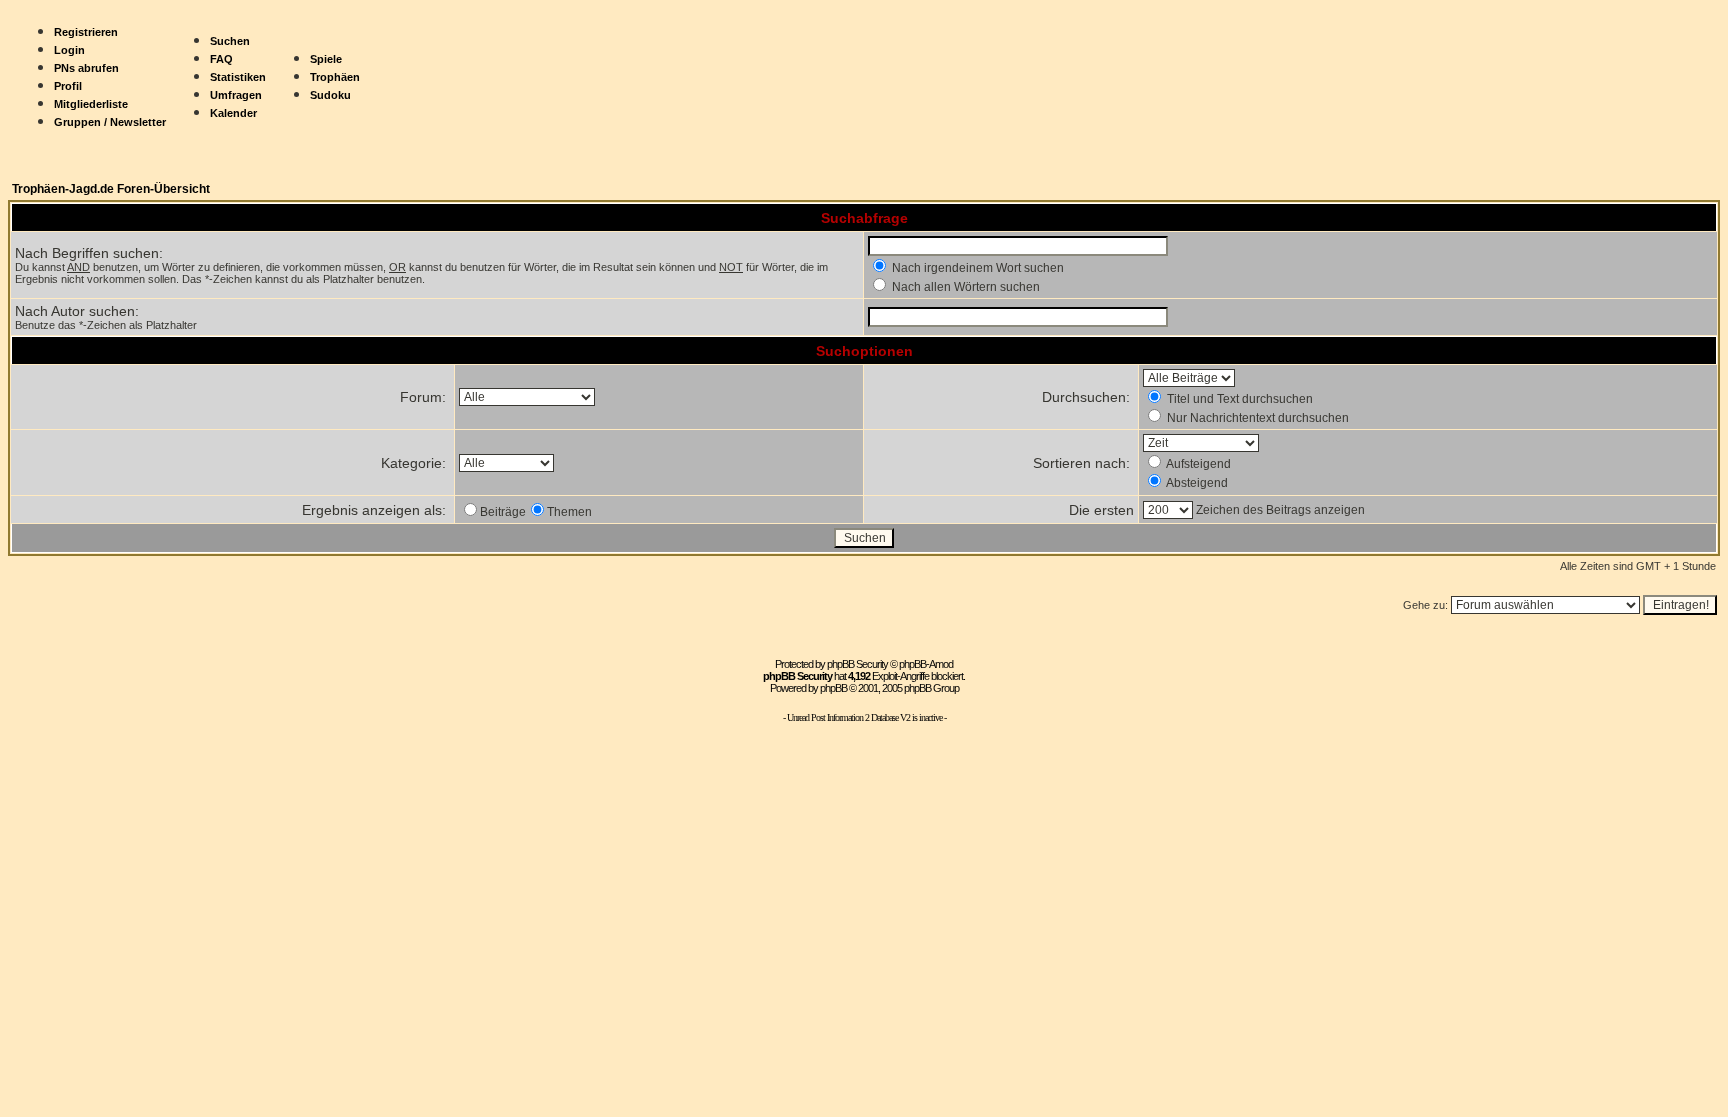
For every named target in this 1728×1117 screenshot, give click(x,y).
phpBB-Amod (926, 664)
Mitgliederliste (91, 104)
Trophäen (335, 77)
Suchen (230, 41)
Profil (68, 86)
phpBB (833, 688)
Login (69, 50)
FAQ (221, 59)
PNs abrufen (86, 68)
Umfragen (236, 95)
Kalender (233, 113)
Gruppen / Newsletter (110, 122)
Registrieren (86, 32)
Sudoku (330, 95)
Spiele (326, 59)
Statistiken (238, 77)
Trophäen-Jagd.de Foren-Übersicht (111, 189)
